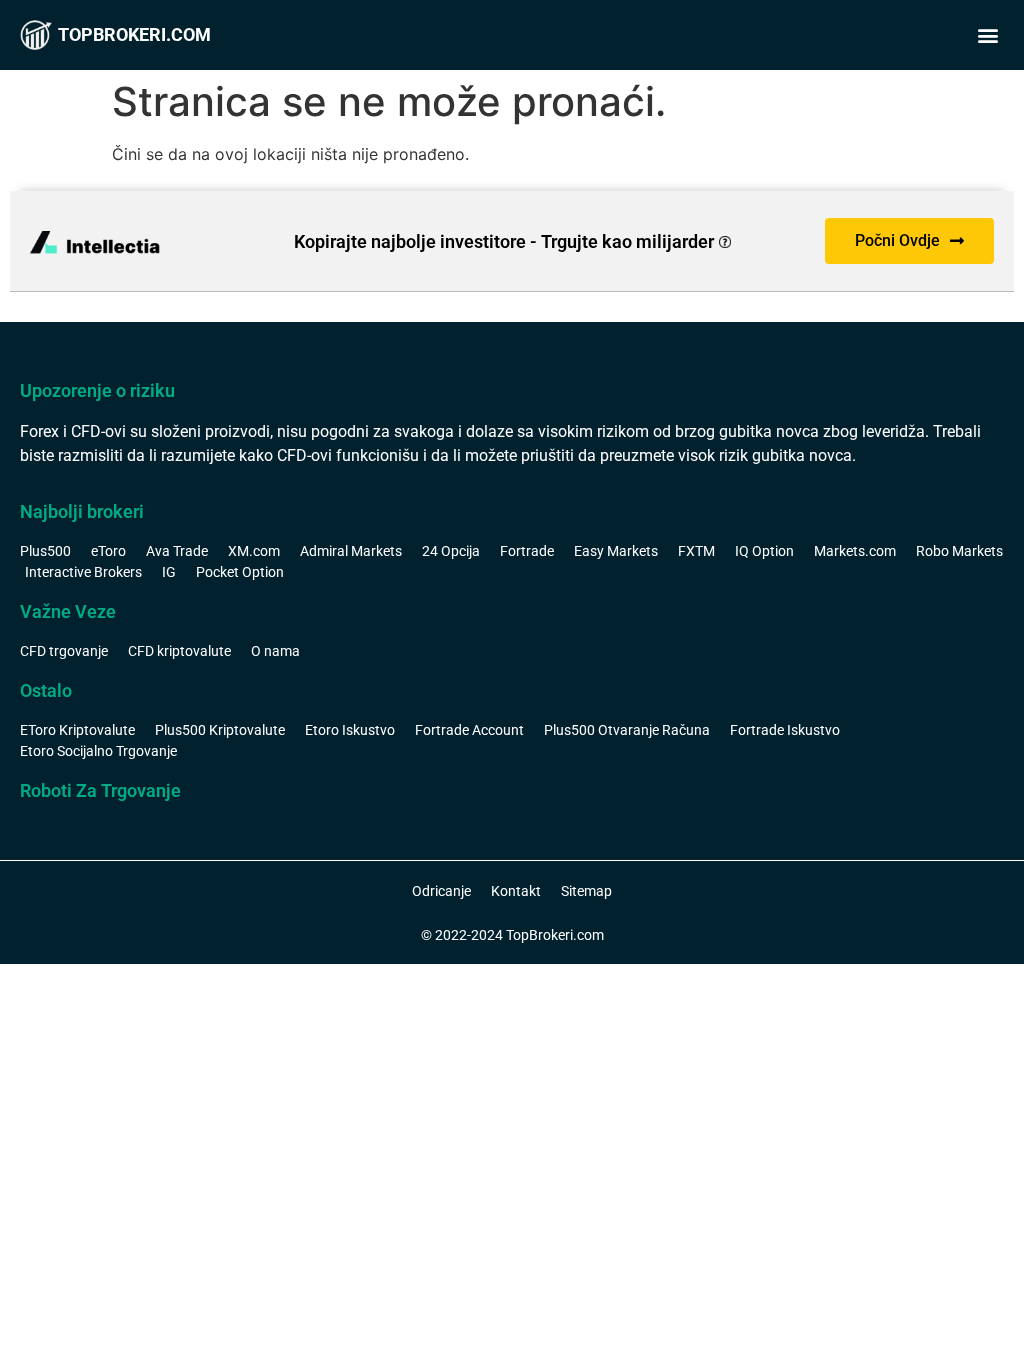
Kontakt (516, 891)
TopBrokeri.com (134, 34)
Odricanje (441, 891)
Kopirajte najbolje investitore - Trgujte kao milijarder (504, 241)
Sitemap (586, 891)
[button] (987, 35)
